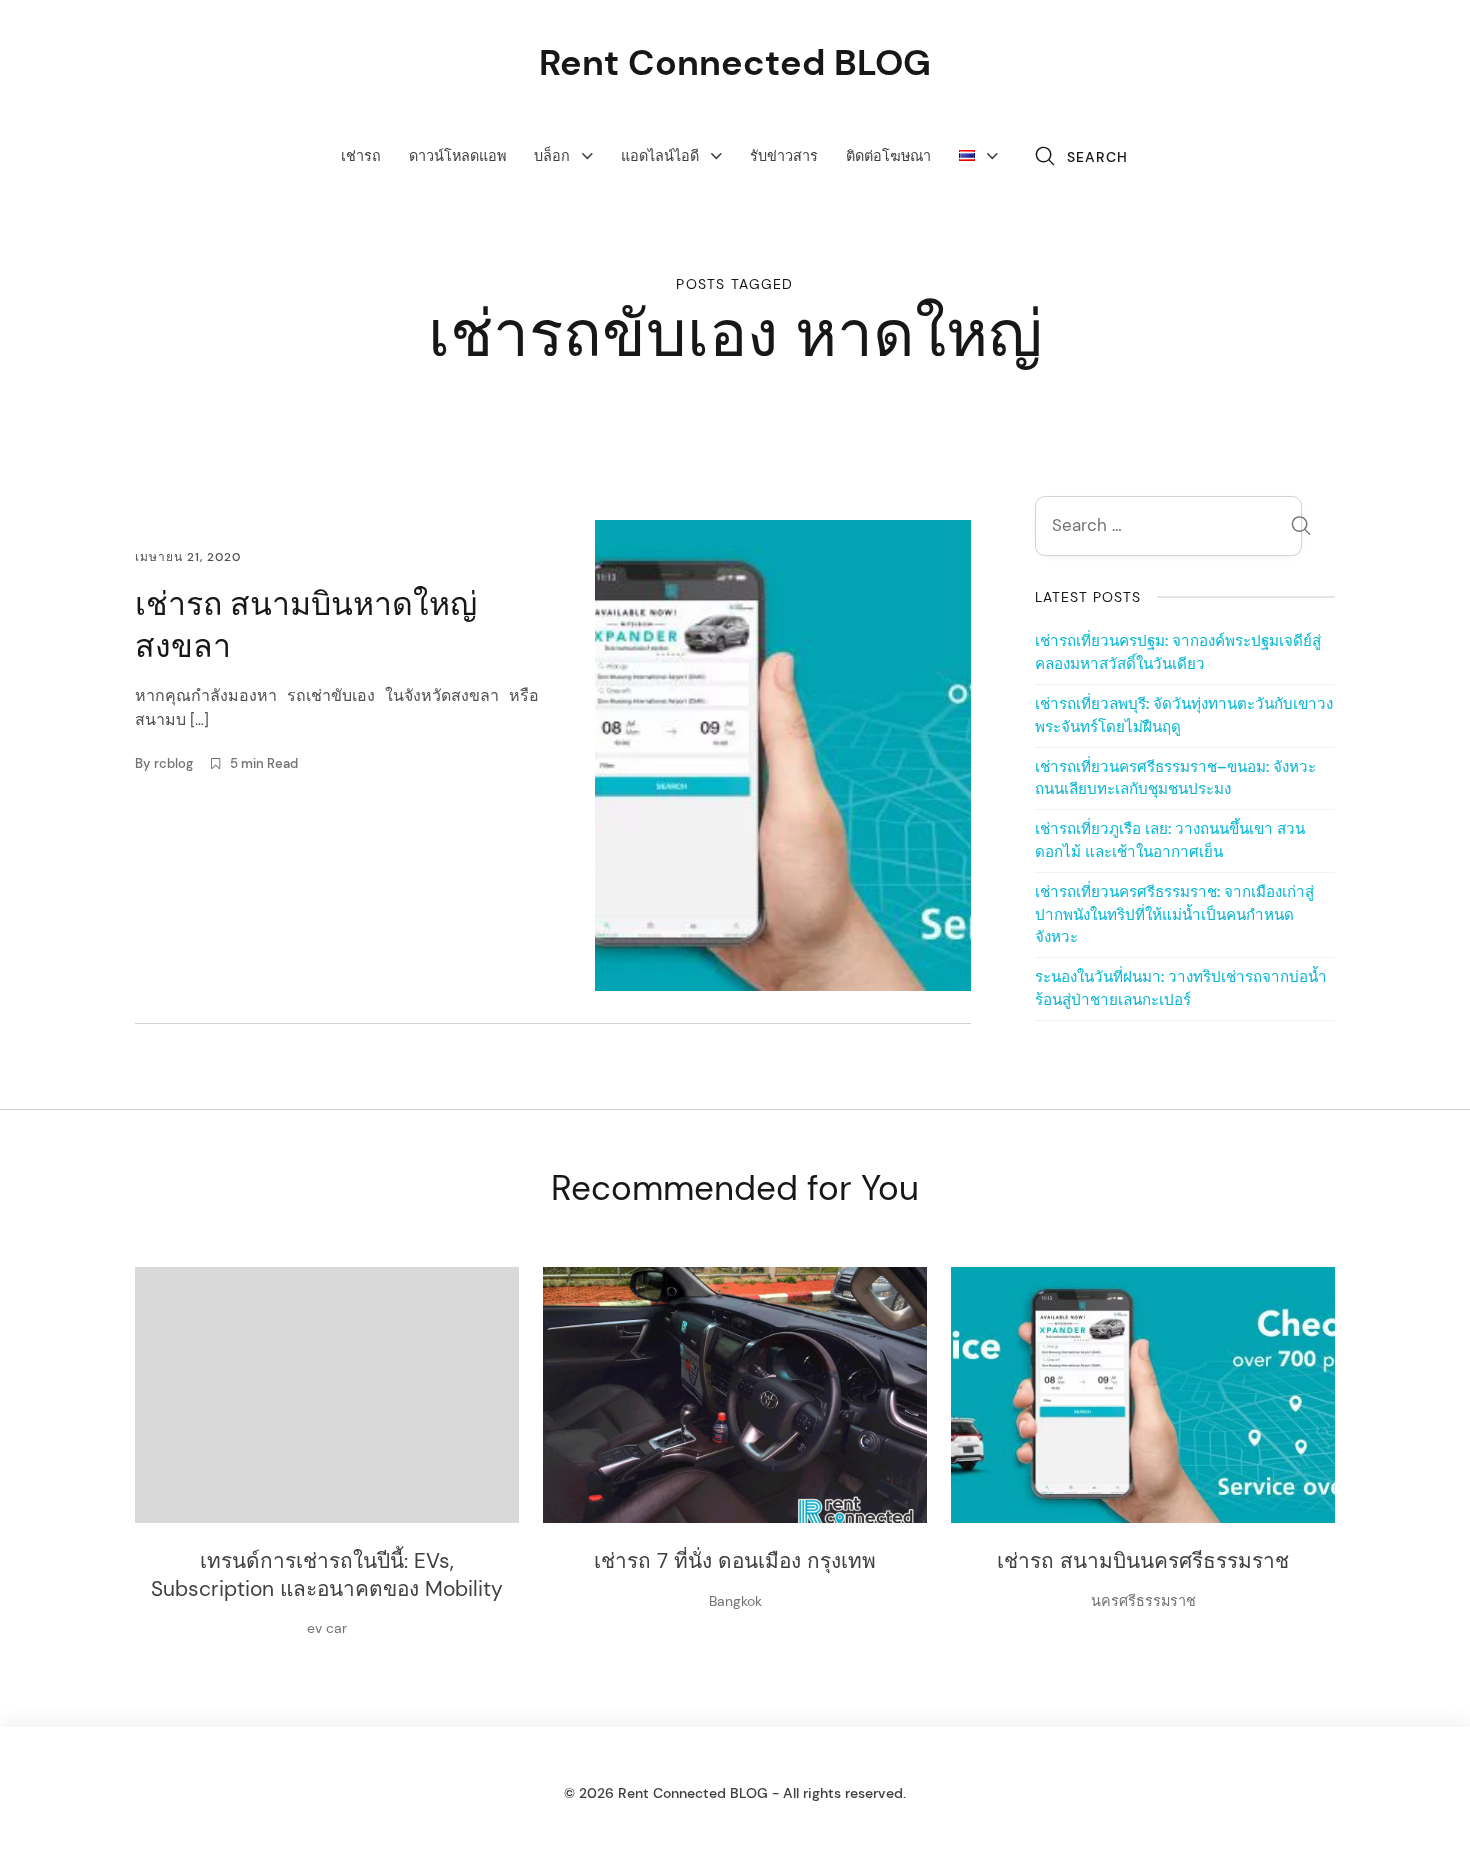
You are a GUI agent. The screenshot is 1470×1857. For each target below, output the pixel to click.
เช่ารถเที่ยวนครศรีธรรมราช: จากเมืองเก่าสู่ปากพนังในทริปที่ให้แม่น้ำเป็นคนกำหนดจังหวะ (1174, 915)
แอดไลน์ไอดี (660, 156)
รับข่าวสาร (784, 156)
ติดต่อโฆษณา (888, 156)
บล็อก (552, 156)
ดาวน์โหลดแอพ (457, 156)
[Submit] (1301, 528)
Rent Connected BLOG (735, 62)
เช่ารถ (361, 156)
